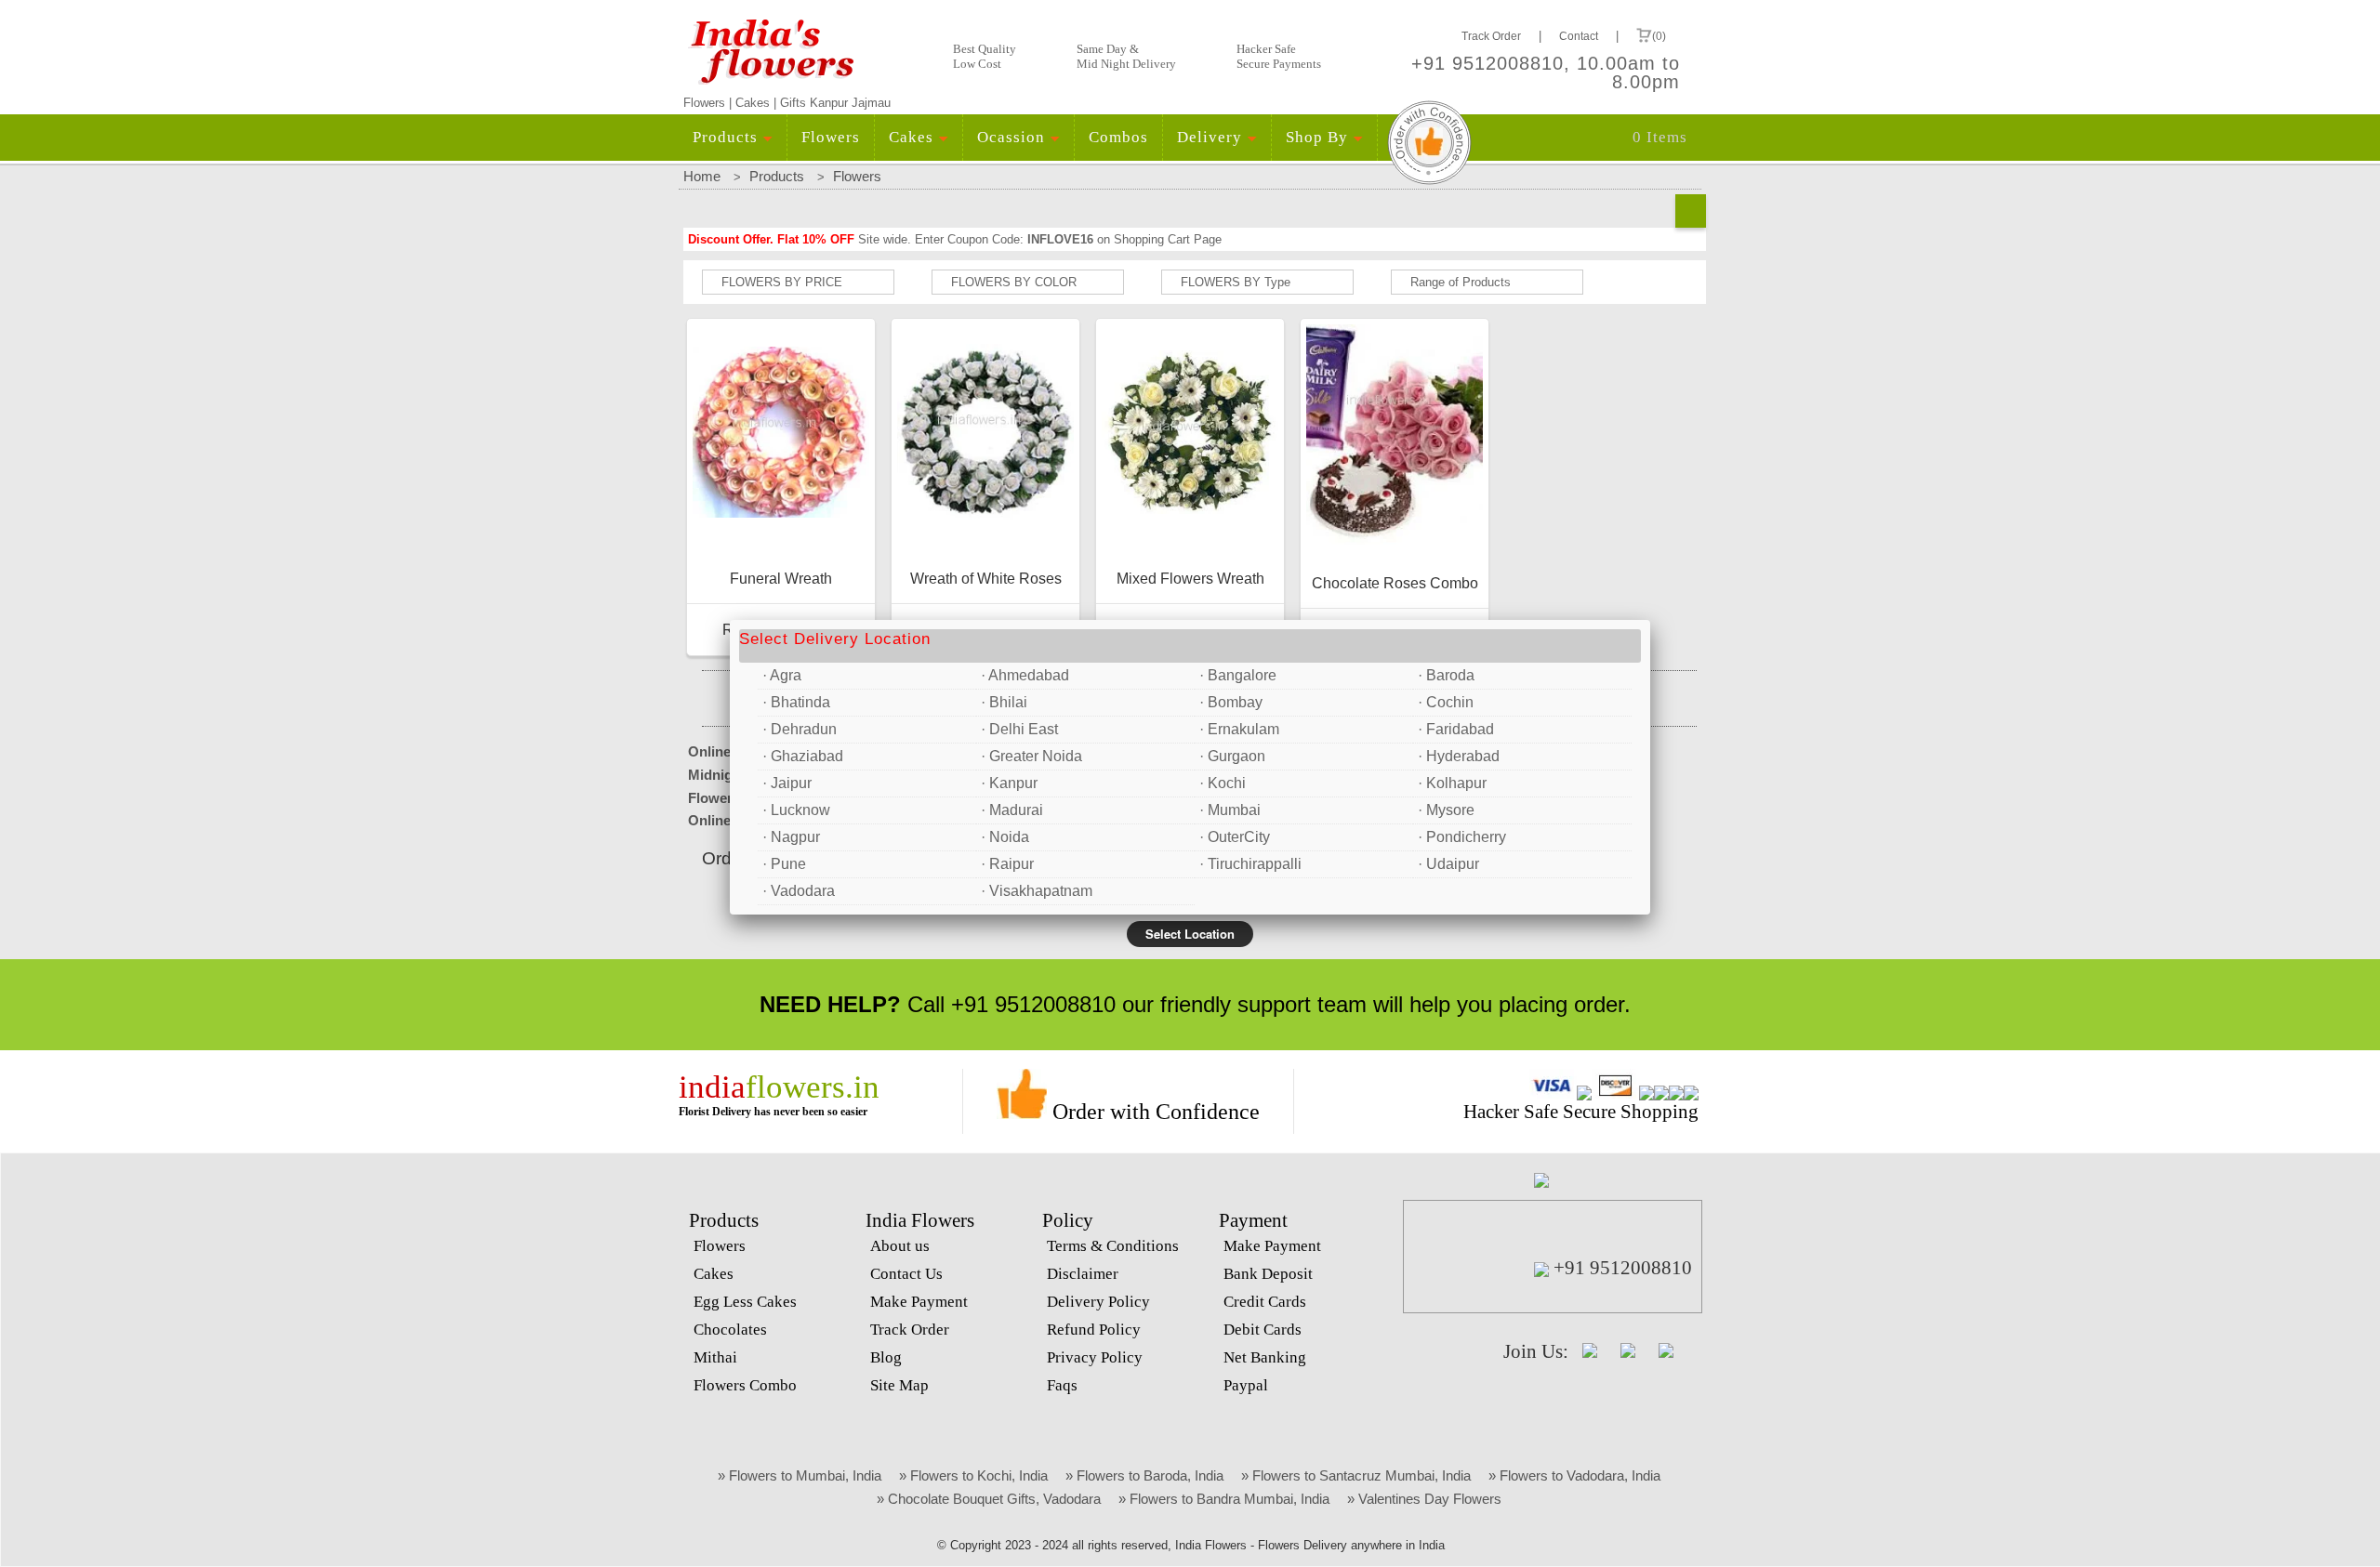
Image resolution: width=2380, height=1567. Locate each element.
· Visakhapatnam (1037, 891)
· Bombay (1231, 702)
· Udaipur (1448, 864)
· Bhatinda (796, 702)
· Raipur (1007, 864)
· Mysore (1446, 810)
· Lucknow (796, 810)
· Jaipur (787, 783)
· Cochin (1446, 702)
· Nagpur (791, 837)
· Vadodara (799, 891)
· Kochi (1223, 783)
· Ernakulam (1239, 729)
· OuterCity (1235, 837)
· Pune (784, 864)
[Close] (1650, 620)
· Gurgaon (1232, 756)
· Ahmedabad (1025, 675)
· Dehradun (800, 729)
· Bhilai (1004, 702)
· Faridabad (1456, 729)
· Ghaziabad (803, 756)
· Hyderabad (1459, 756)
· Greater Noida (1031, 756)
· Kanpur (1009, 783)
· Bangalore (1238, 675)
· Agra (782, 675)
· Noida (1005, 837)
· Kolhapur (1452, 783)
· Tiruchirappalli (1250, 864)
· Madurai (1012, 810)
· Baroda (1446, 675)
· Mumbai (1230, 810)
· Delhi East (1019, 729)
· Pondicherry (1462, 837)
